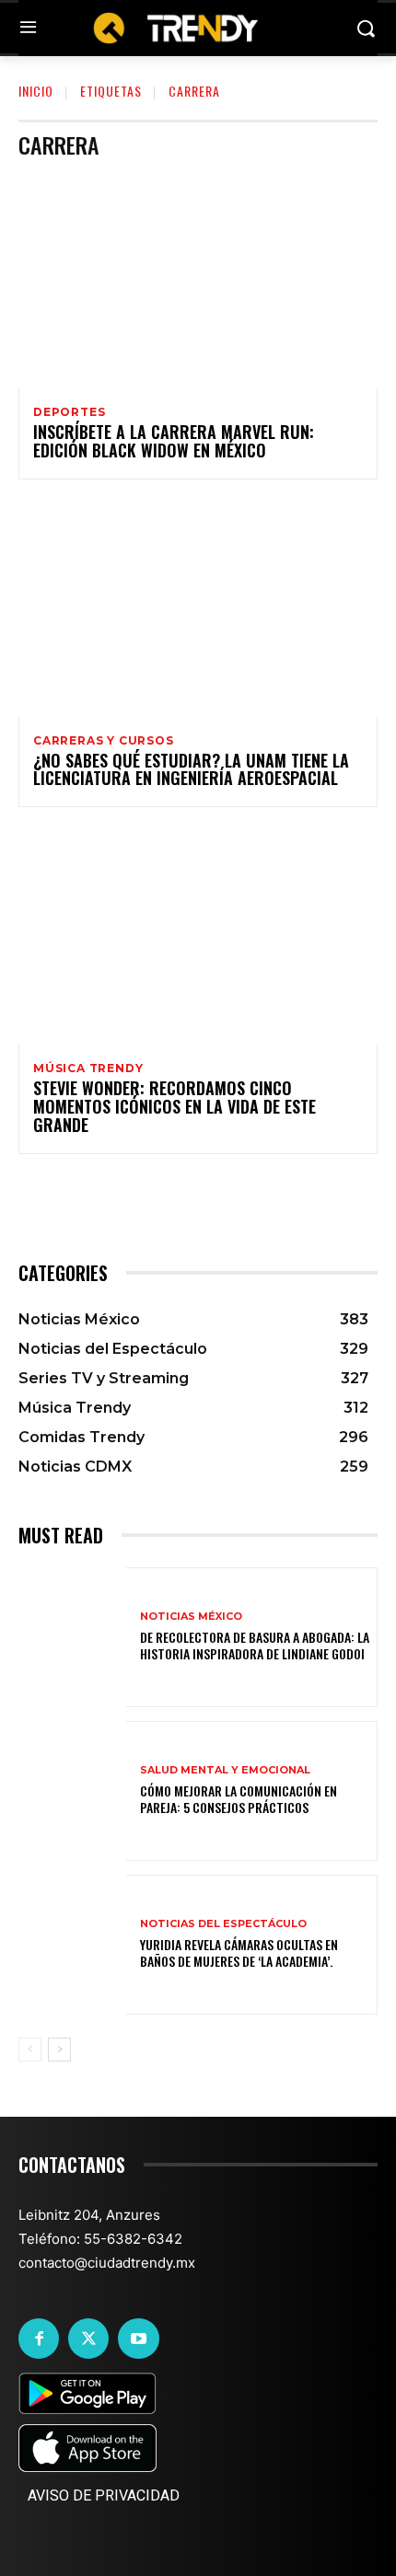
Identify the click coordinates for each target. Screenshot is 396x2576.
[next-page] (59, 2050)
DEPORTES (69, 412)
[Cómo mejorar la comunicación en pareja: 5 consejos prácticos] (72, 1791)
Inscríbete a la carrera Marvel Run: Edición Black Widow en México (174, 441)
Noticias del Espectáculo (223, 1924)
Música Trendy (88, 1069)
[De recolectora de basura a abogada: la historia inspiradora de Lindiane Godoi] (72, 1637)
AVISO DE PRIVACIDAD (104, 2495)
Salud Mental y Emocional (225, 1770)
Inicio (36, 91)
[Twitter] (88, 2339)
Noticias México (191, 1617)
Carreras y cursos (104, 741)
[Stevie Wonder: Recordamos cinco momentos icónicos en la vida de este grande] (198, 937)
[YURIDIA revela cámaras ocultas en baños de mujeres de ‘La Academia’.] (72, 1945)
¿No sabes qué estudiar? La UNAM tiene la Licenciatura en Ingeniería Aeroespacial (191, 769)
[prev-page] (30, 2050)
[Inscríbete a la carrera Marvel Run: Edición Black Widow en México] (198, 281)
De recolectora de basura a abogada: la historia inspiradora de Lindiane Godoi (255, 1645)
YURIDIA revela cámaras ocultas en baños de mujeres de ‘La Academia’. (239, 1952)
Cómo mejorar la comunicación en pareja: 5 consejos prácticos (239, 1799)
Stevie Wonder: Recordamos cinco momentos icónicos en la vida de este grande (175, 1106)
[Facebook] (39, 2339)
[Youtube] (138, 2339)
